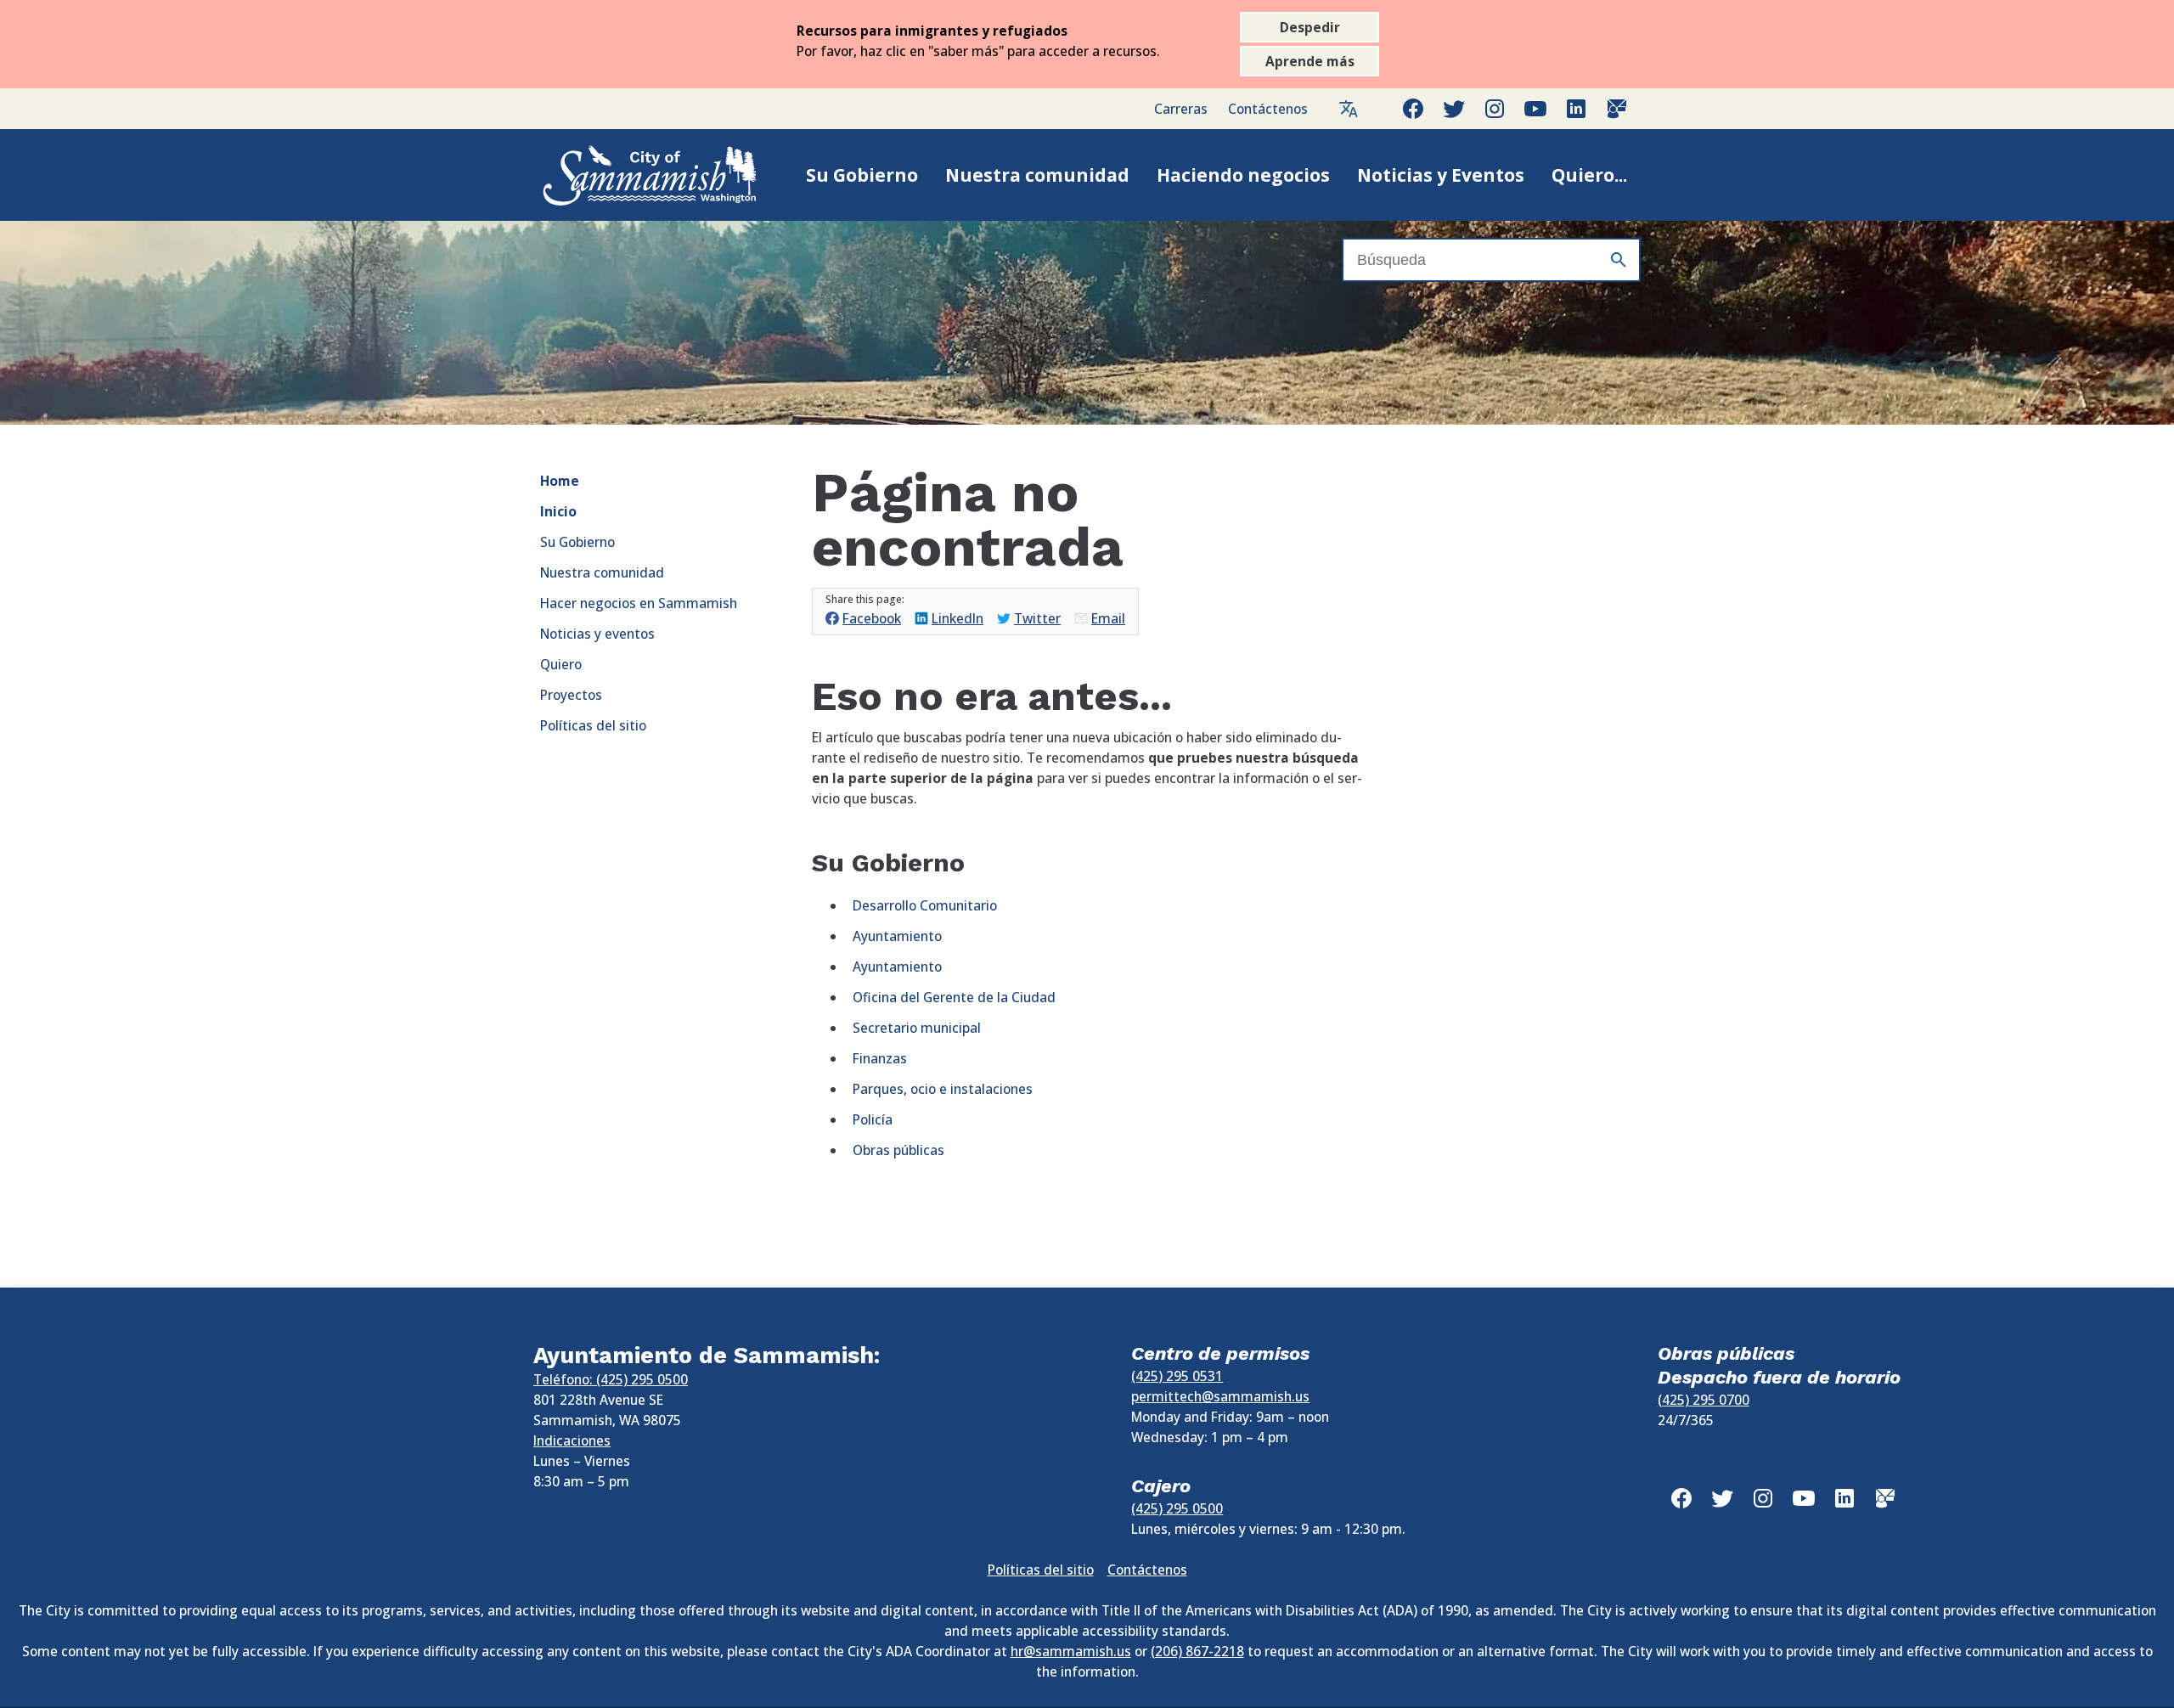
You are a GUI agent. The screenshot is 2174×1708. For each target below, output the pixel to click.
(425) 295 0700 (1704, 1400)
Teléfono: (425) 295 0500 (611, 1379)
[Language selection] (1349, 109)
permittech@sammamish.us (1220, 1396)
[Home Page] (632, 175)
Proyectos (571, 695)
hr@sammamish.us (1071, 1651)
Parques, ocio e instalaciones (943, 1089)
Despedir (1310, 27)
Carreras (1181, 109)
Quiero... (1589, 175)
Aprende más (1310, 61)
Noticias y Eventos (1441, 175)
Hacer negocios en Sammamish (639, 603)
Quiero (561, 664)
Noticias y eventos (597, 634)
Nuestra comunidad (1037, 175)
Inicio (558, 511)
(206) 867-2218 (1197, 1651)
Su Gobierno (862, 175)
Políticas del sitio (593, 725)
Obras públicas (898, 1150)
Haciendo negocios (1243, 175)
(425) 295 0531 (1177, 1376)
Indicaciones (572, 1440)
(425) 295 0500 (1177, 1508)
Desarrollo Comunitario (925, 905)
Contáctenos (1268, 109)
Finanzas (880, 1058)
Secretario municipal (917, 1028)
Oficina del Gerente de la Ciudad (954, 997)
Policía (873, 1119)
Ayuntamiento (897, 936)
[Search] (1619, 260)
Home (560, 481)
